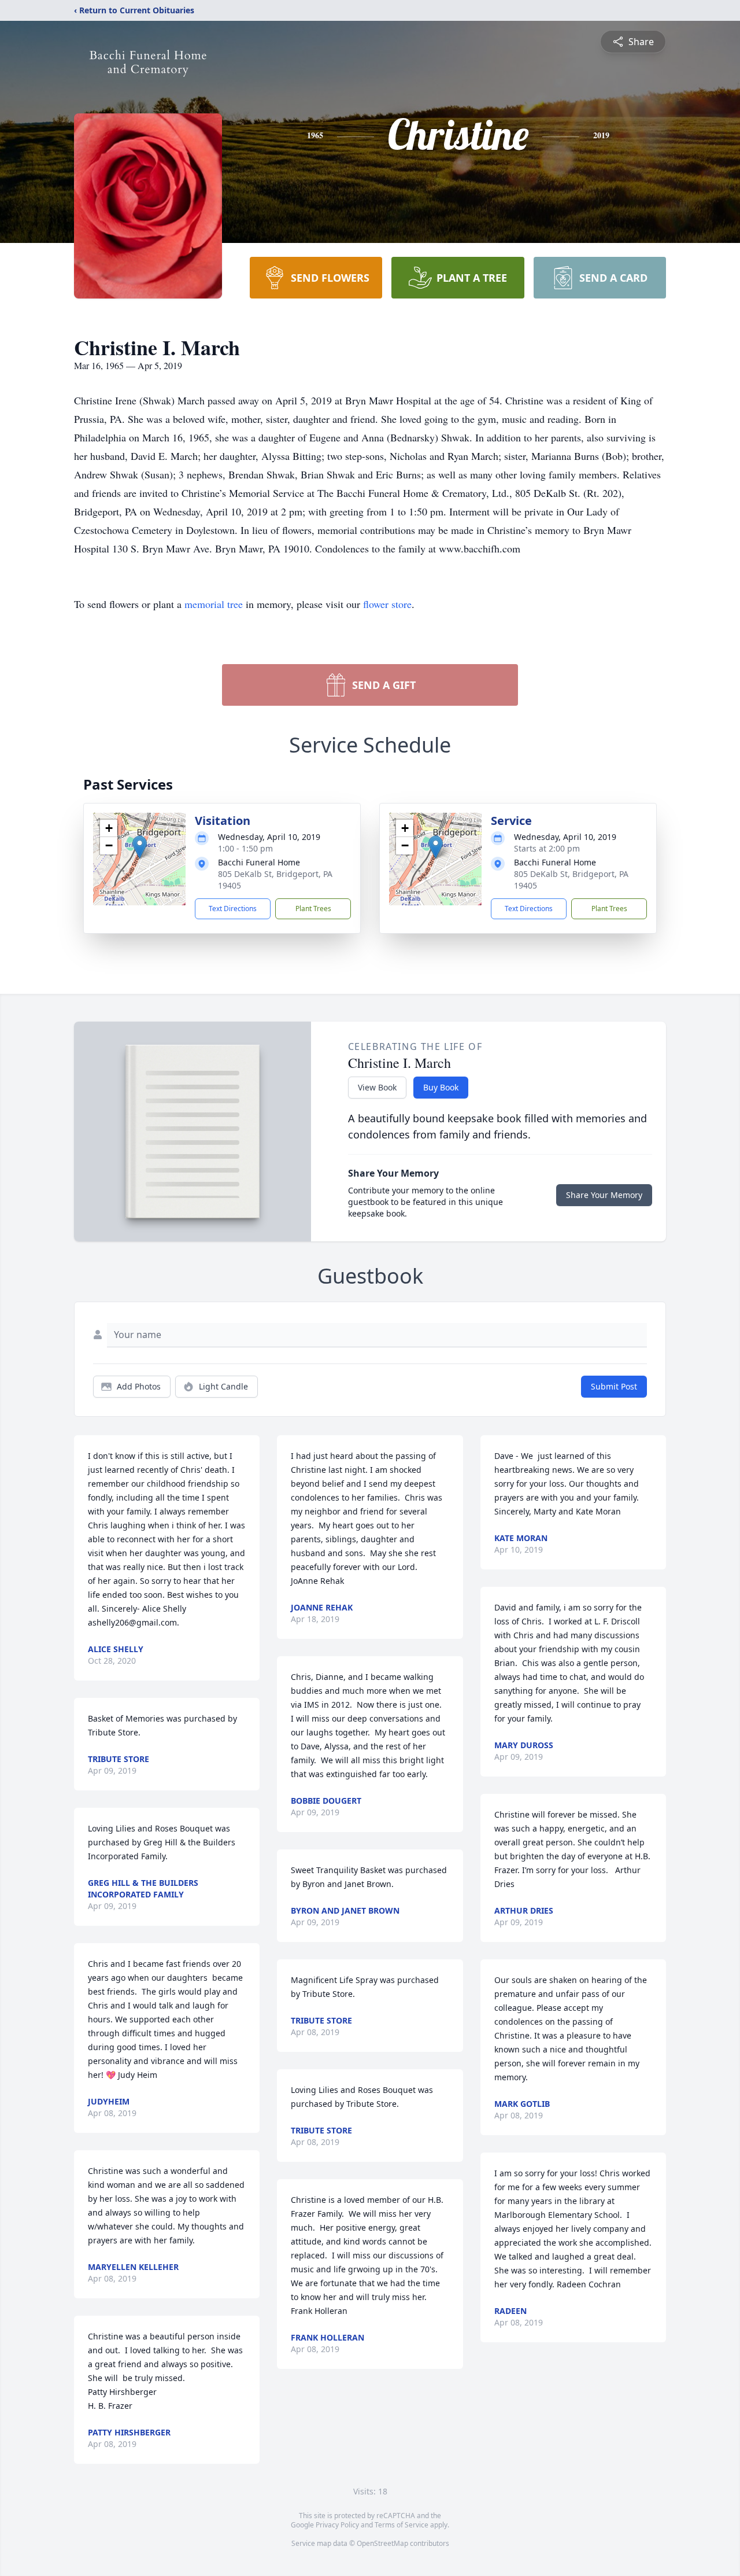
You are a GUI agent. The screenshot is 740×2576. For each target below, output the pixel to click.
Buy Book (441, 1087)
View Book (377, 1087)
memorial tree (214, 604)
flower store (387, 604)
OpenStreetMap (382, 2543)
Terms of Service (402, 2525)
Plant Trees (313, 909)
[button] (140, 847)
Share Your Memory (604, 1195)
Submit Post (614, 1386)
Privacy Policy (337, 2525)
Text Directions (233, 909)
